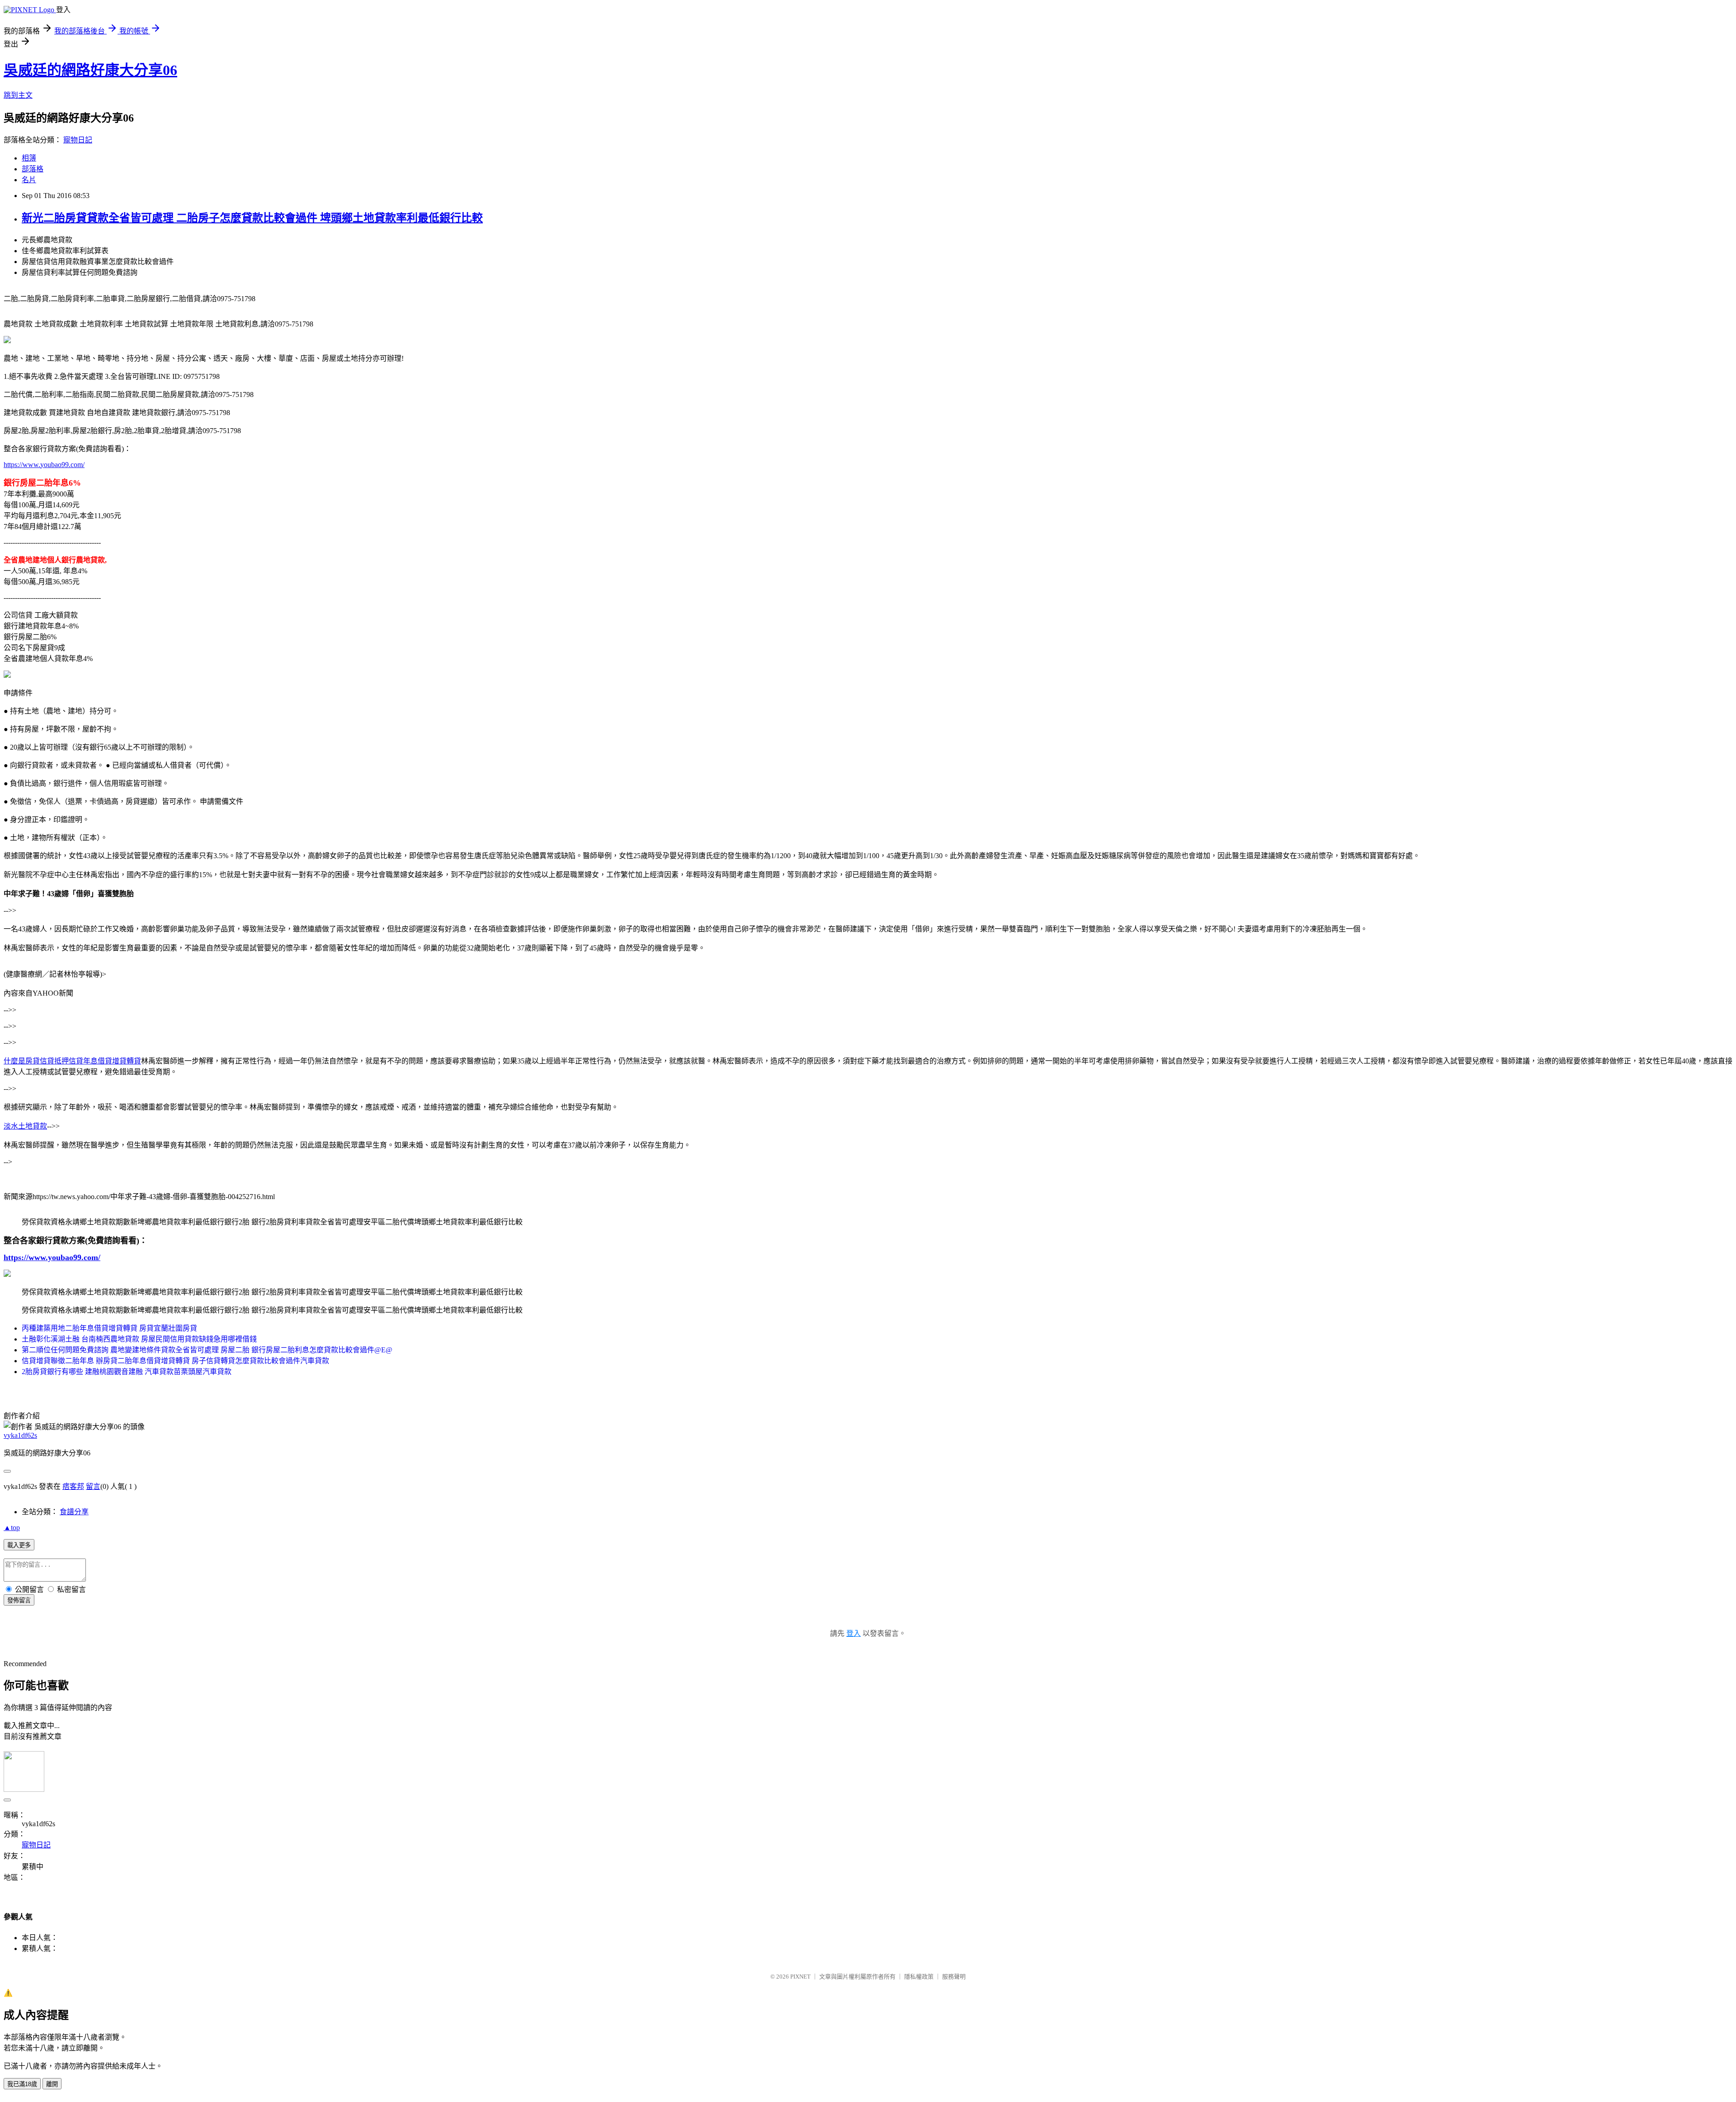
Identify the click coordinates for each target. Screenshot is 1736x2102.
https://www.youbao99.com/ (44, 465)
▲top (12, 1528)
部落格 (33, 169)
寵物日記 (78, 140)
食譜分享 (74, 1512)
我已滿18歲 (22, 2084)
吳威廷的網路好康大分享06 (90, 70)
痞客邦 (73, 1486)
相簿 (29, 158)
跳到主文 (18, 95)
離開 (52, 2084)
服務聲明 (954, 1977)
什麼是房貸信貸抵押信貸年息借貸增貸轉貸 (72, 1061)
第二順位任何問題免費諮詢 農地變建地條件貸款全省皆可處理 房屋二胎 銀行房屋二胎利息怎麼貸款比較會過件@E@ (207, 1350)
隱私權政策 (919, 1977)
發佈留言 (19, 1600)
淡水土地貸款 (25, 1126)
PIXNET (800, 1977)
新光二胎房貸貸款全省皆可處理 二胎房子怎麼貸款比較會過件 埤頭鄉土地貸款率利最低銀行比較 (252, 218)
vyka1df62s (20, 1435)
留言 (93, 1486)
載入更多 (19, 1545)
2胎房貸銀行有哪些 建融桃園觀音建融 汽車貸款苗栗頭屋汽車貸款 (127, 1372)
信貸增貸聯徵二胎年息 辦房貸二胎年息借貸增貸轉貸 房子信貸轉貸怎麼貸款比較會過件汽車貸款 (175, 1361)
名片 (29, 180)
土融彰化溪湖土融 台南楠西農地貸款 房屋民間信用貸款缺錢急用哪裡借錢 (139, 1339)
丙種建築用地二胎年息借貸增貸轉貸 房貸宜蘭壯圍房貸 (109, 1328)
